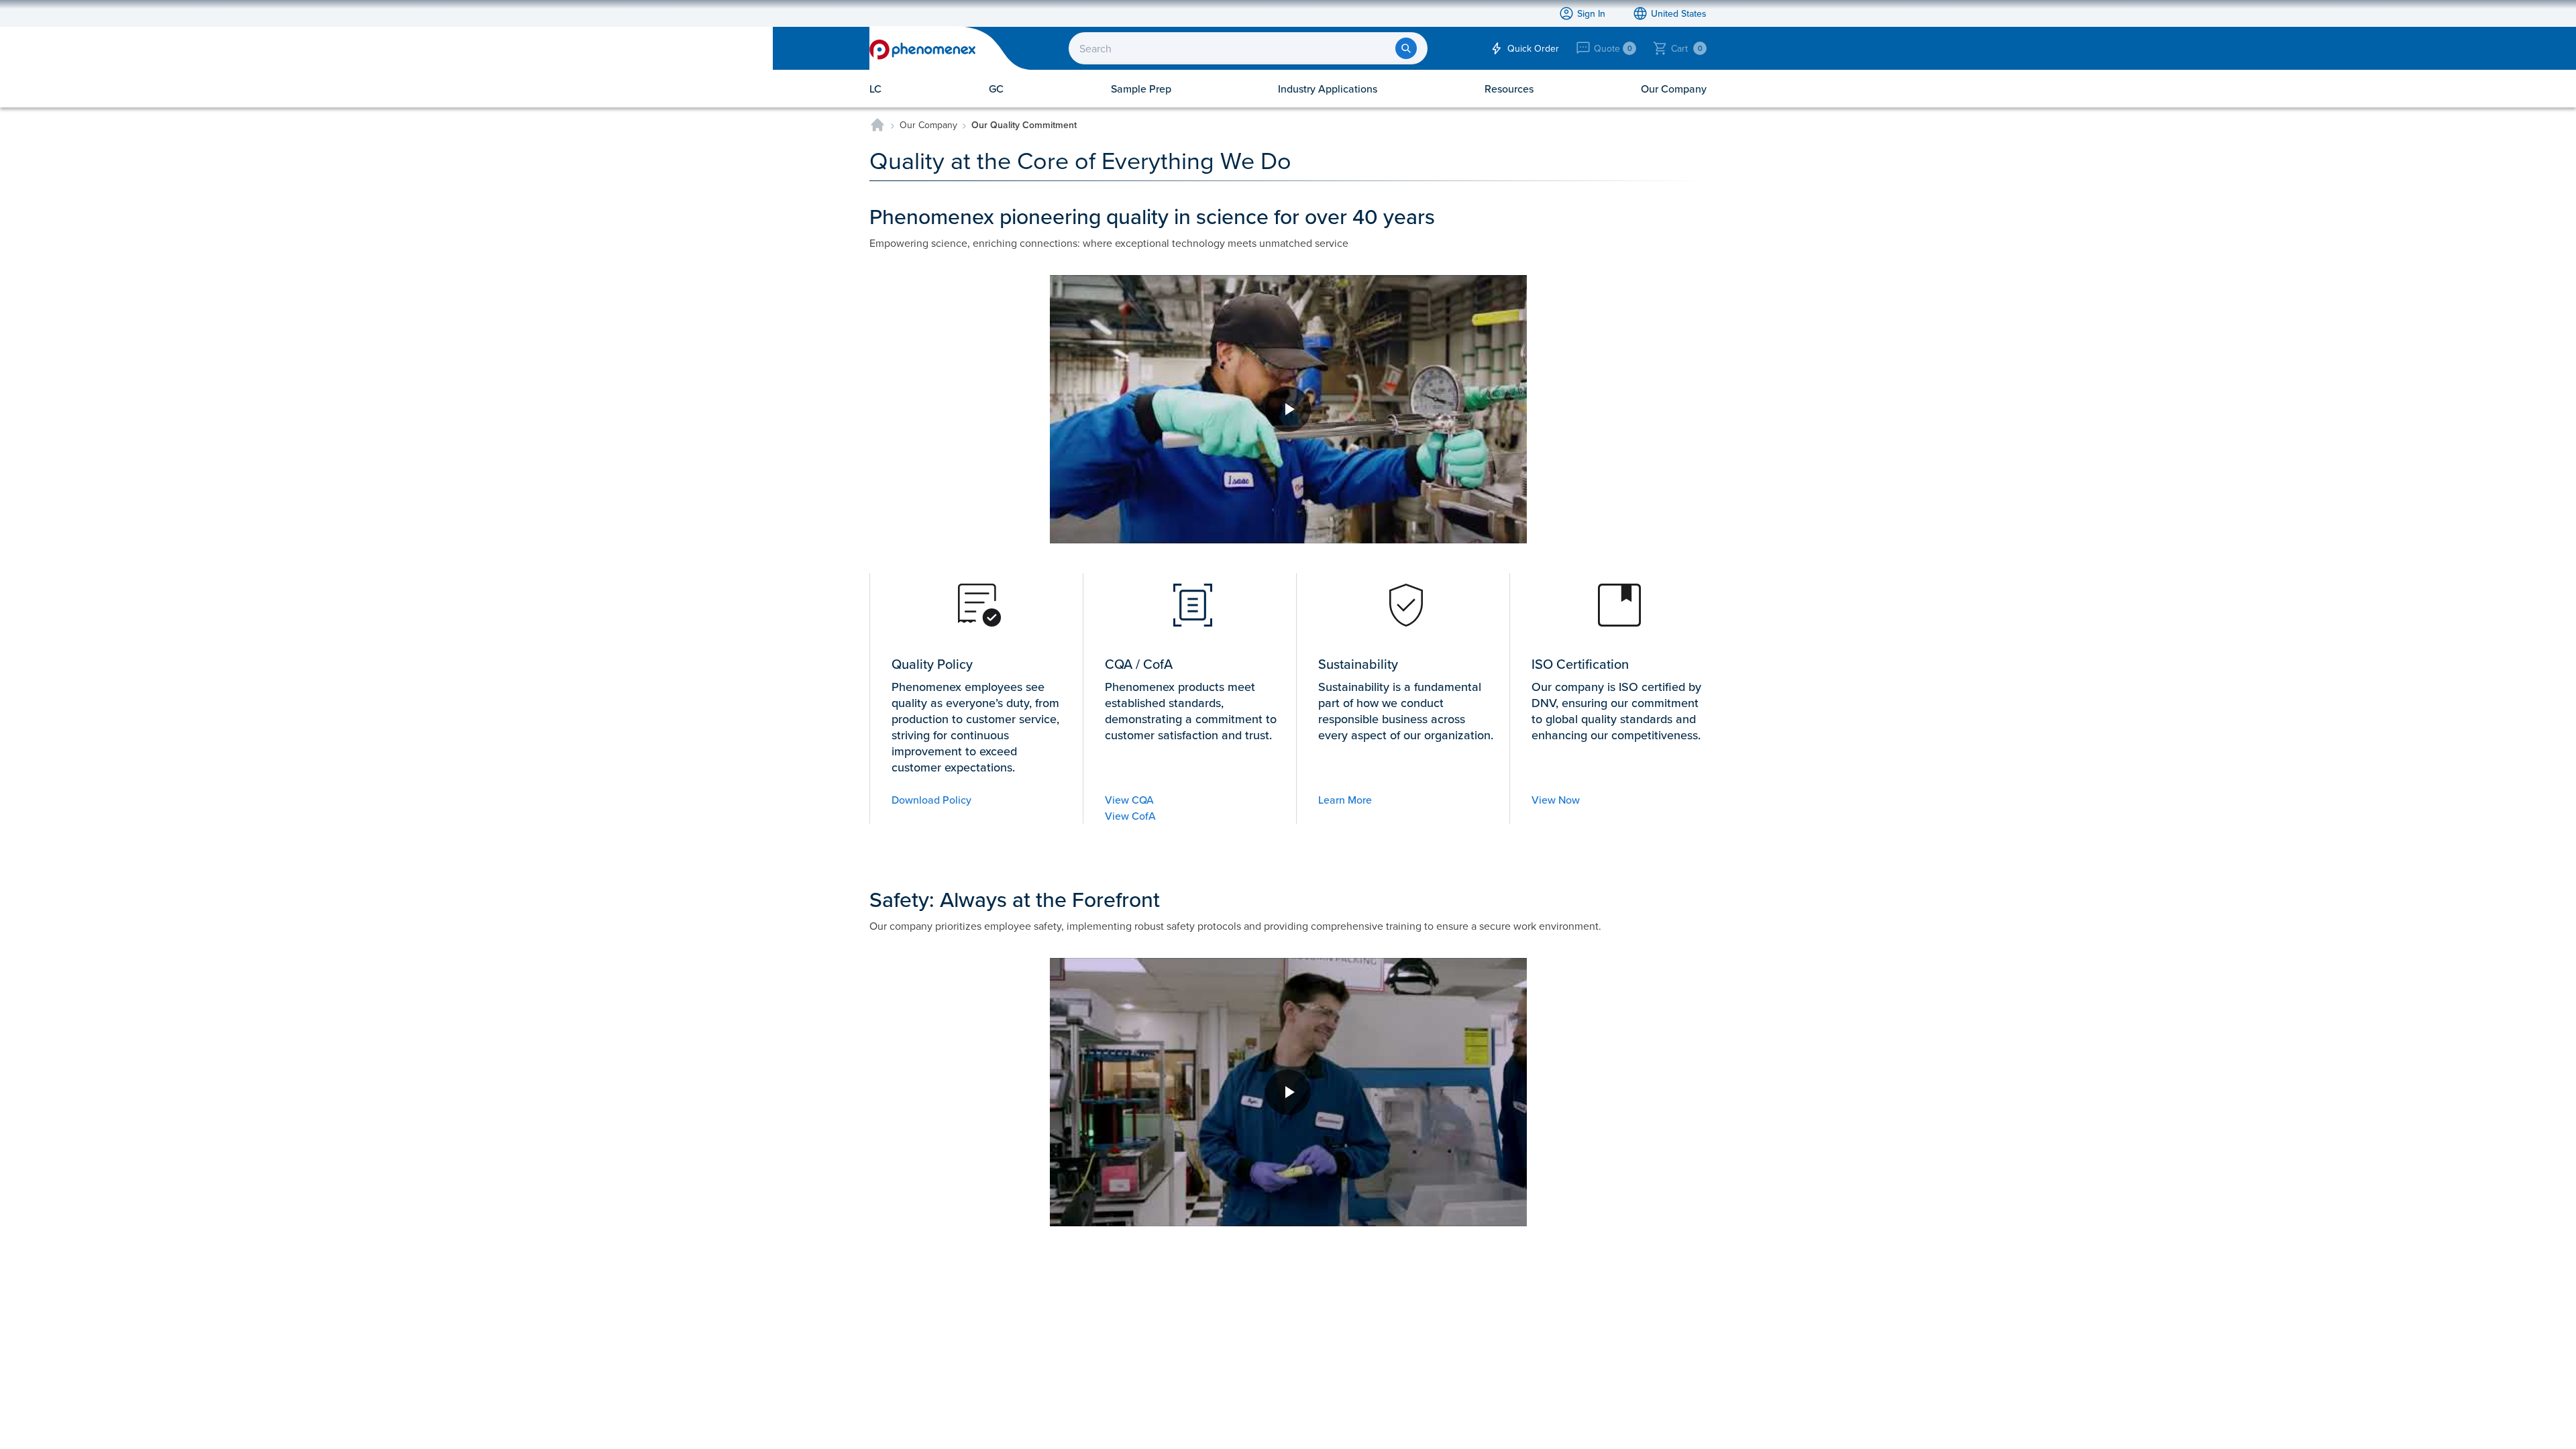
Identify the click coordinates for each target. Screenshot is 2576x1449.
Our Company (928, 125)
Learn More (1345, 800)
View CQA (1129, 800)
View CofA (1130, 816)
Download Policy (931, 800)
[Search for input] (1406, 48)
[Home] (877, 125)
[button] (1288, 409)
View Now (1556, 800)
